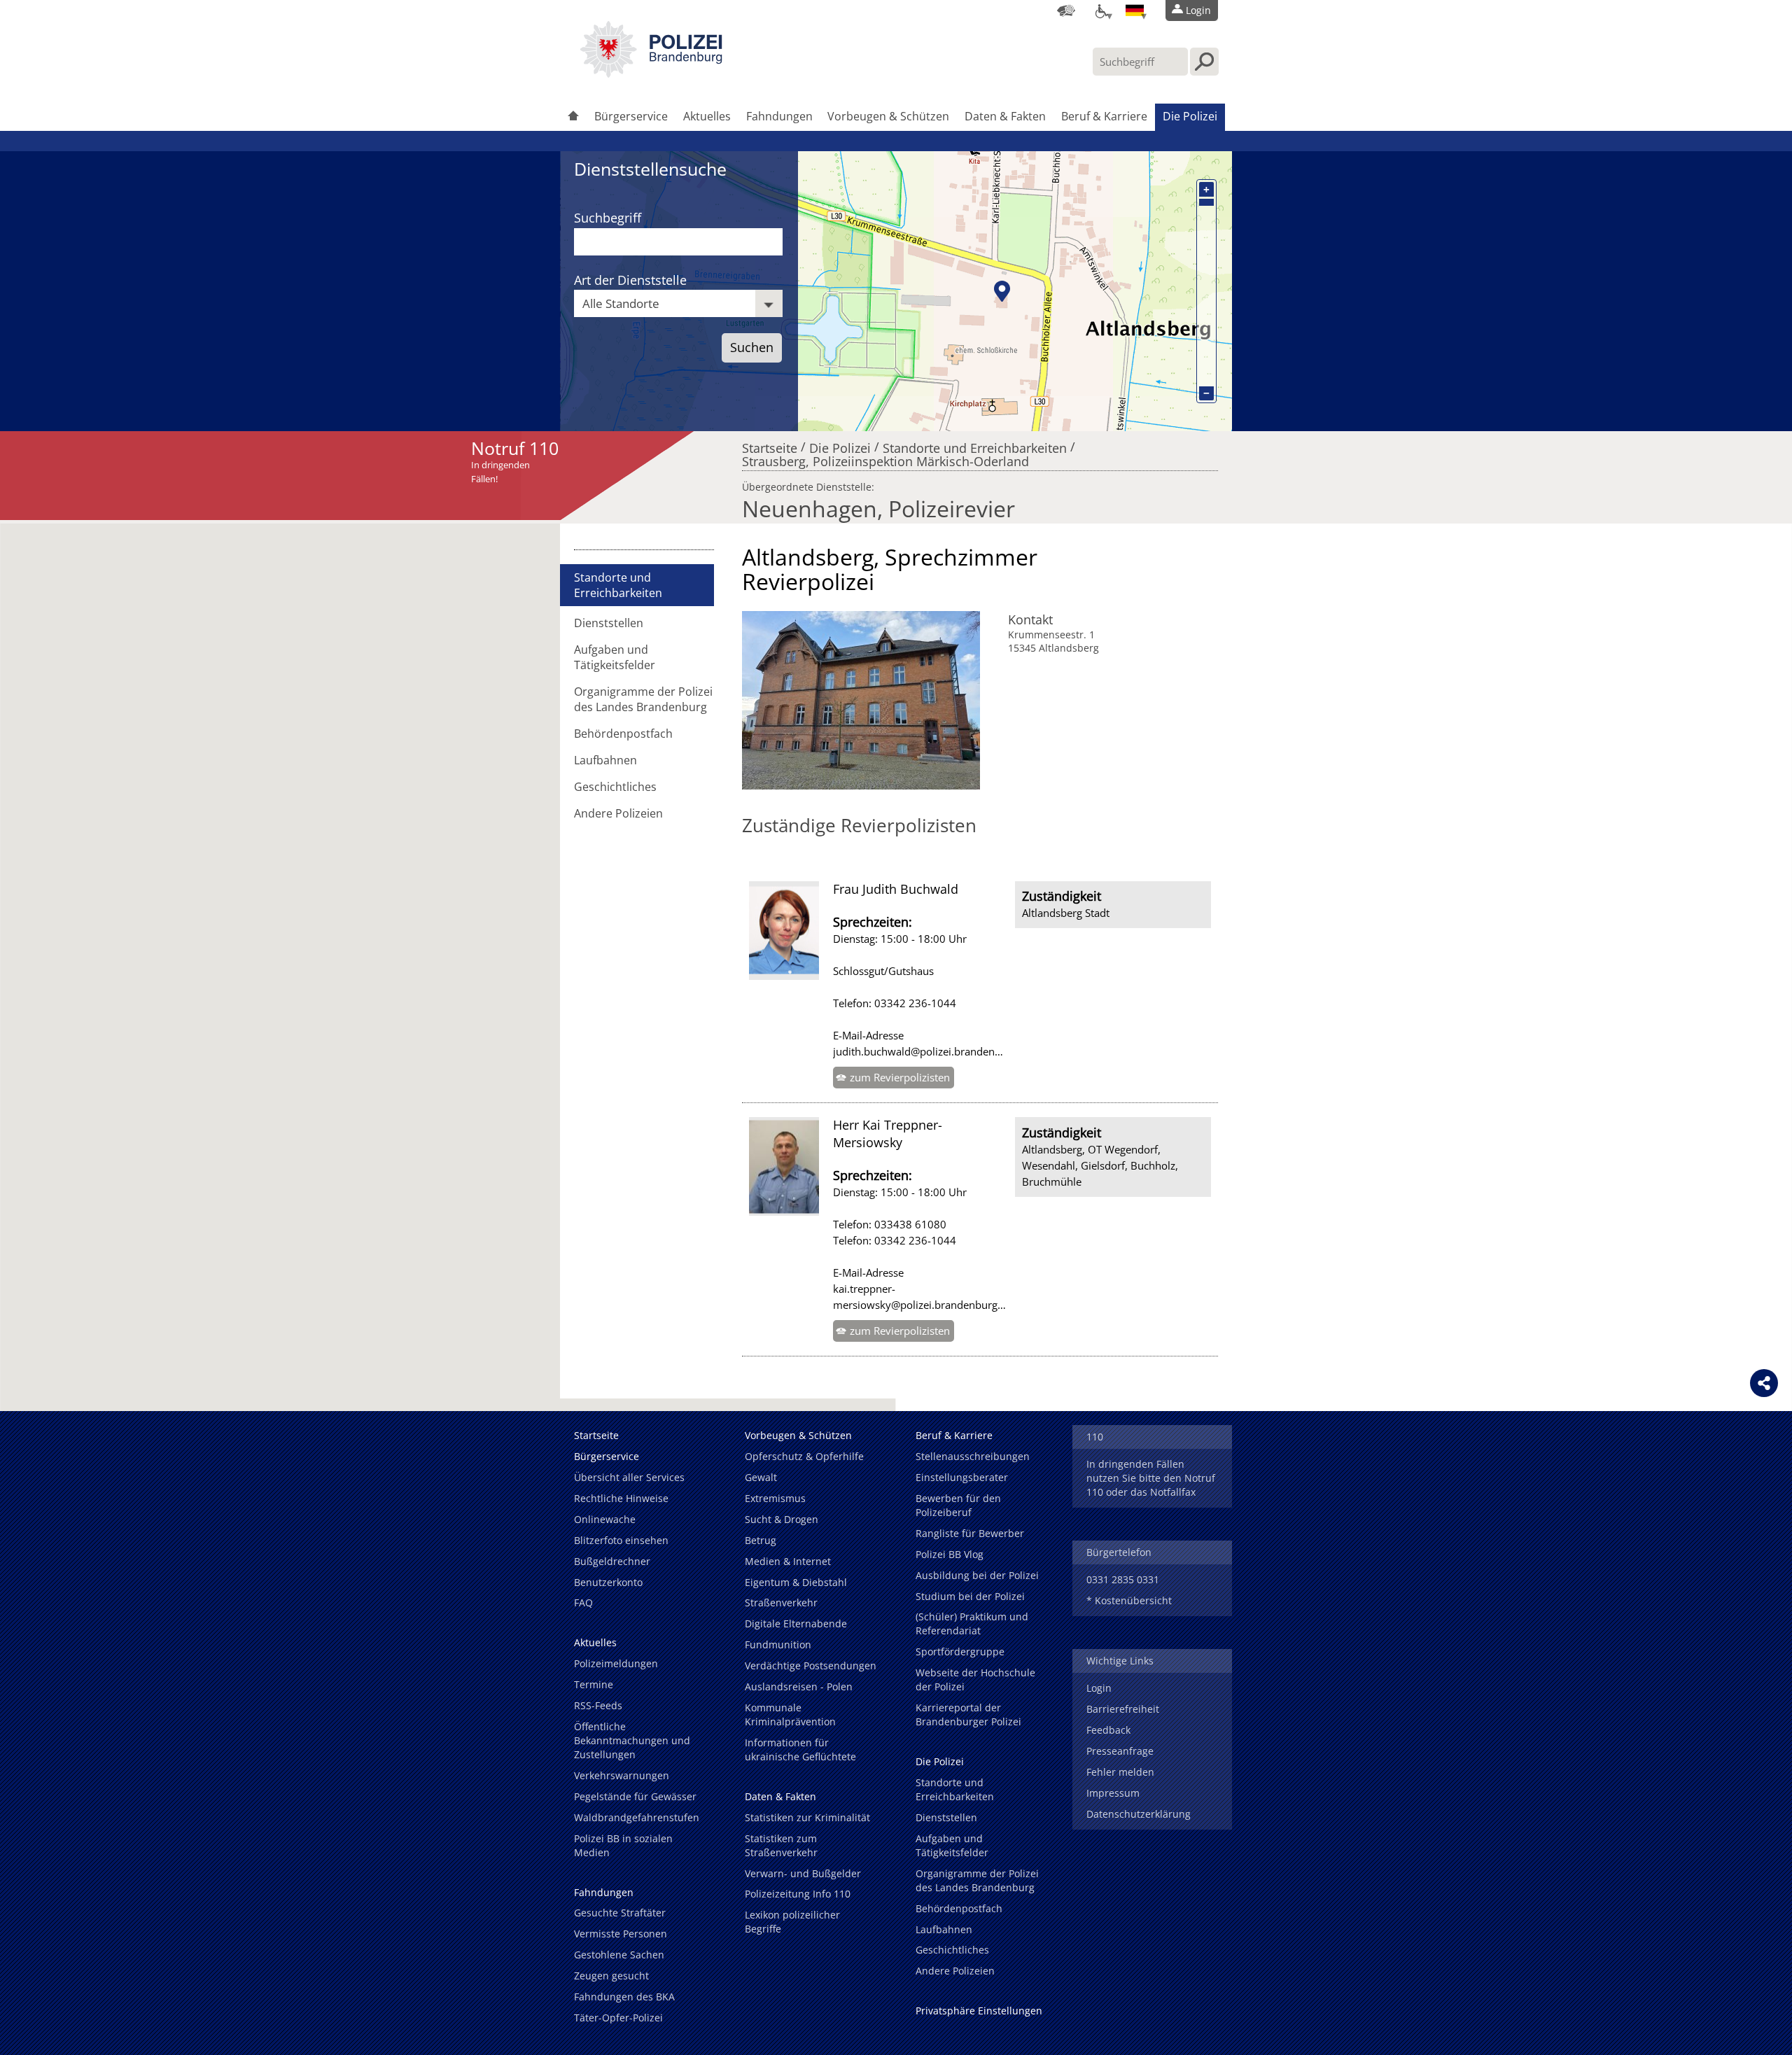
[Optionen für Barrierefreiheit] (1100, 10)
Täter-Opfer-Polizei (618, 2018)
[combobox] (678, 303)
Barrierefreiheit (1123, 1709)
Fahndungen (779, 116)
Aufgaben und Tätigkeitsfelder (615, 657)
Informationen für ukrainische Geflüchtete (800, 1749)
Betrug (761, 1540)
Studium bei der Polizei (970, 1596)
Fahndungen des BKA (624, 1997)
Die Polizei (1190, 116)
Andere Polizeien (618, 813)
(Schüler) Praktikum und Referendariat (972, 1623)
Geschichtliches (615, 787)
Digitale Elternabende (796, 1623)
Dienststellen (609, 623)
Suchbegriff (608, 218)
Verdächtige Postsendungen (811, 1665)
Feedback (1108, 1730)
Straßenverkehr (781, 1602)
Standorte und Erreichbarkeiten (975, 444)
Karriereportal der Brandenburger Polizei (968, 1714)
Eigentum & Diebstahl (796, 1582)
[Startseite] (573, 117)
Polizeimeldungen (616, 1663)
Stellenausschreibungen (973, 1456)
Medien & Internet (788, 1561)
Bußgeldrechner (612, 1561)
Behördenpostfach (623, 734)
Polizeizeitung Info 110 (798, 1894)
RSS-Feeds (598, 1705)
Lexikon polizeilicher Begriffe (792, 1922)
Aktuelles (707, 116)
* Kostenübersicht (1129, 1600)
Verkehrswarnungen (622, 1775)
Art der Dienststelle (630, 280)
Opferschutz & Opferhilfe (804, 1456)
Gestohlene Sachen (619, 1955)
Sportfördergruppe (960, 1651)
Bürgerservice (631, 116)
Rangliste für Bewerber (970, 1533)
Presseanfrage (1120, 1751)
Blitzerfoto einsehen (621, 1540)
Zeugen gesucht (611, 1976)
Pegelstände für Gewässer (635, 1796)
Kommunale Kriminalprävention (790, 1714)
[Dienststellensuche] (1066, 10)
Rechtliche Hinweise (621, 1498)
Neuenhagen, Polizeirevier (878, 509)
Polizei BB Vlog (950, 1554)
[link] (651, 73)
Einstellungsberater (962, 1477)
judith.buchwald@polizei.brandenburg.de (932, 1051)
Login (1099, 1688)
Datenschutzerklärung (1139, 1814)
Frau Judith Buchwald (896, 889)
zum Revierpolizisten (900, 1077)
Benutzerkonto (608, 1582)
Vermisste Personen (621, 1934)
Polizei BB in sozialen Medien (623, 1845)
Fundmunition (778, 1644)
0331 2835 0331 (1123, 1579)
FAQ (583, 1602)
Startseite (770, 444)
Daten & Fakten (1005, 116)
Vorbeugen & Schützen (888, 116)
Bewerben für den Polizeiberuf (958, 1505)
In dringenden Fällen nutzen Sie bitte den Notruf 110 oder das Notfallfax (1151, 1478)
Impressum (1113, 1793)
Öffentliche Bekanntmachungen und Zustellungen (632, 1740)
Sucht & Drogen (782, 1519)
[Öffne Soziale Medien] (1764, 1383)
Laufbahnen (605, 760)
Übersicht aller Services (629, 1477)
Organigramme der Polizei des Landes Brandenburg (643, 699)
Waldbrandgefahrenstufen (637, 1817)
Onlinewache (605, 1519)
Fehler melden (1120, 1772)
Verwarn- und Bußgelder (803, 1873)
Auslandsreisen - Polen (799, 1686)
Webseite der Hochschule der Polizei (975, 1679)
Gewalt (761, 1477)
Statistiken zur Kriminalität (807, 1817)
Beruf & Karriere (1104, 116)
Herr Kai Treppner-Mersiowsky (888, 1133)
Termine (594, 1684)
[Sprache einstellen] (1135, 10)
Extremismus (775, 1498)
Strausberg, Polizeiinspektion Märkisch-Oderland (885, 458)
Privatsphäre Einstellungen (979, 2011)
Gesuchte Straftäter (620, 1913)
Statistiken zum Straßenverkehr (781, 1845)
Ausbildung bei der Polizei (977, 1575)
